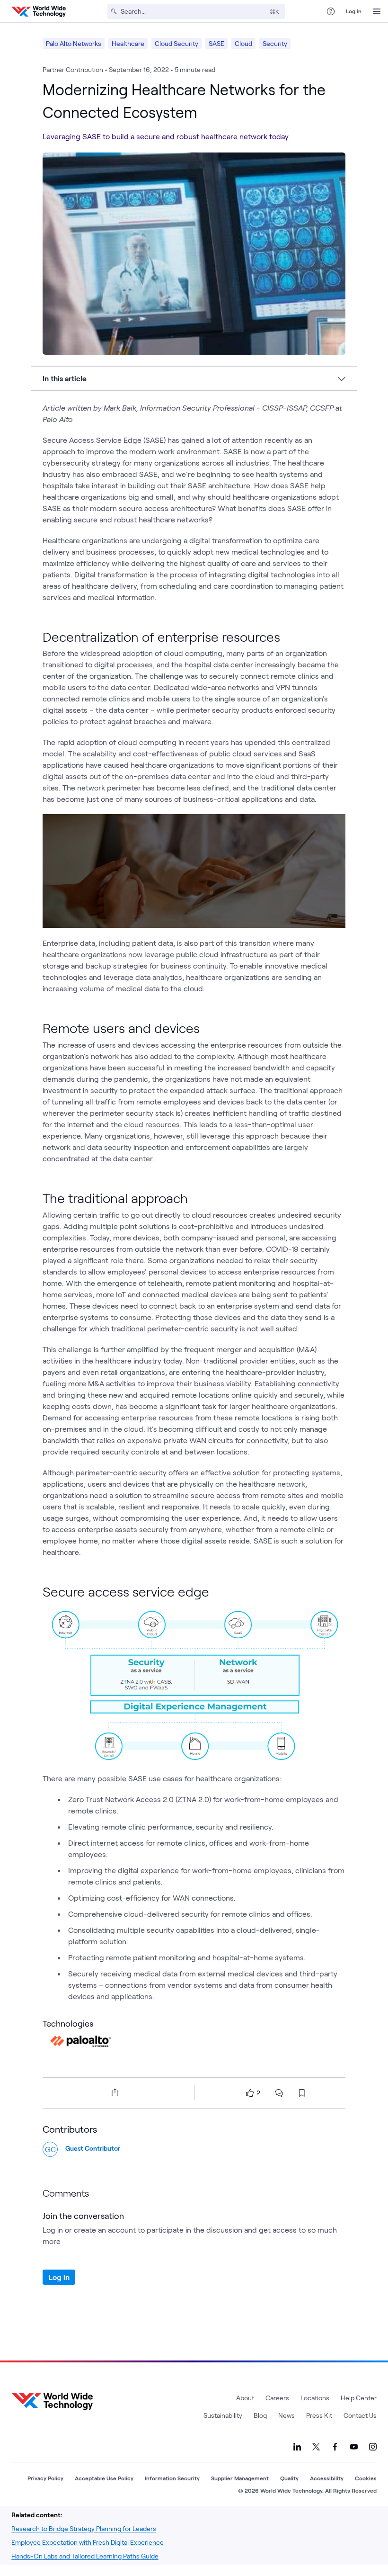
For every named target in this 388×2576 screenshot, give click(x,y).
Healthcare (128, 43)
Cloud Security (176, 43)
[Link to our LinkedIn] (297, 2447)
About (245, 2398)
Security (275, 43)
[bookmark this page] (302, 2093)
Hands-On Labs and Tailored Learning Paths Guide (85, 2556)
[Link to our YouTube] (354, 2447)
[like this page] (250, 2093)
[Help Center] (331, 11)
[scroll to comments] (279, 2093)
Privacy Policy (45, 2478)
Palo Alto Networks (74, 43)
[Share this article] (113, 2092)
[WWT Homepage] (39, 11)
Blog (260, 2415)
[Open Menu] (377, 11)
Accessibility (327, 2478)
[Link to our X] (316, 2447)
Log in (354, 11)
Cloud (243, 43)
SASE (216, 43)
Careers (277, 2398)
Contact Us (360, 2415)
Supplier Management (240, 2478)
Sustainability (223, 2415)
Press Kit (319, 2415)
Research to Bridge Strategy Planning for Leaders (84, 2528)
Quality (289, 2478)
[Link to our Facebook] (335, 2447)
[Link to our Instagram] (373, 2447)
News (287, 2415)
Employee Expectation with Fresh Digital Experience (88, 2542)
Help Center (359, 2398)
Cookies (366, 2478)
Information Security (172, 2478)
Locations (315, 2398)
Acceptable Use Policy (104, 2478)
